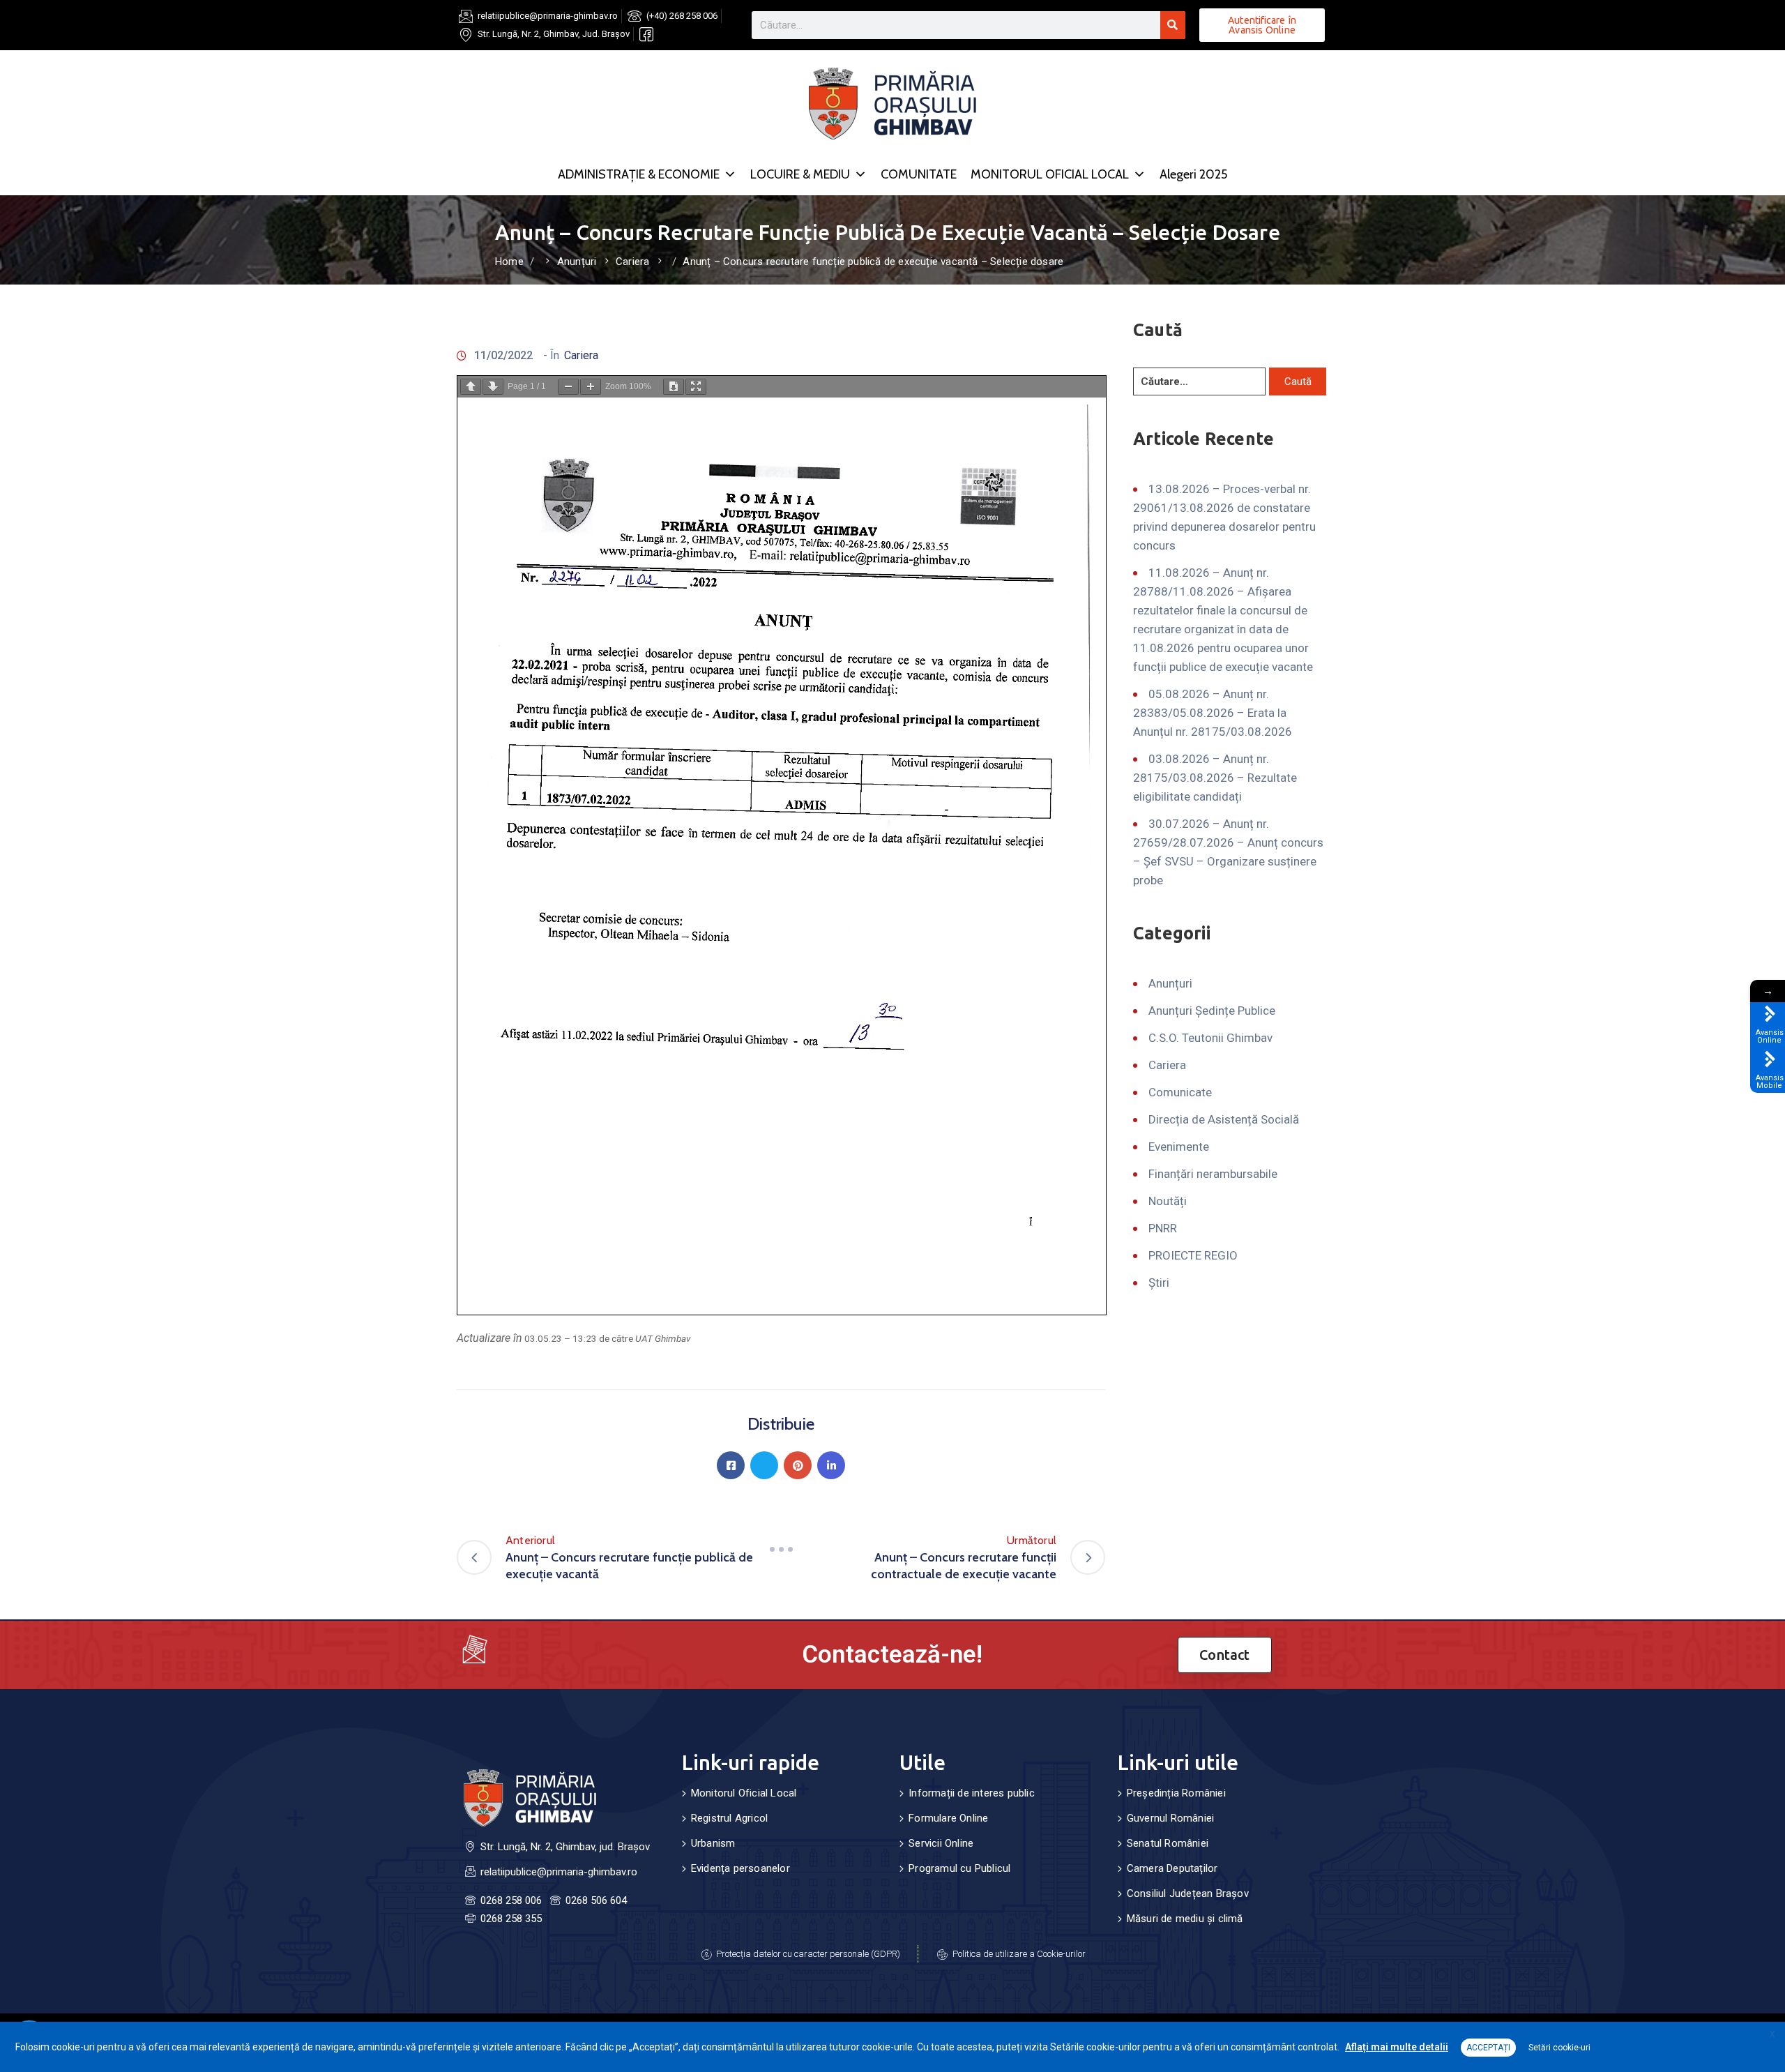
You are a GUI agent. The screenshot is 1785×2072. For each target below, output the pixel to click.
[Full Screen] (696, 387)
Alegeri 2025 (1193, 174)
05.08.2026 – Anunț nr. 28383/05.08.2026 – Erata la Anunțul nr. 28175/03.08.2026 (1213, 713)
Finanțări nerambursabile (1213, 1174)
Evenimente (1179, 1147)
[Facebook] (731, 1465)
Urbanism (713, 1843)
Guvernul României (1170, 1818)
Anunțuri (577, 262)
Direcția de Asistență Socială (1224, 1119)
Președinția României (1176, 1793)
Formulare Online (948, 1818)
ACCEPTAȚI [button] (1488, 2048)
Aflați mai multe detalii (1397, 2047)
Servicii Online (941, 1843)
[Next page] (493, 387)
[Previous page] (471, 387)
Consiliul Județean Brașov (1188, 1893)
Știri (1159, 1283)
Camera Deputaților (1172, 1868)
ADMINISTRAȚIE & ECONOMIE (639, 174)
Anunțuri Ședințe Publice (1212, 1011)
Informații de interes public (972, 1793)
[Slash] (781, 1549)
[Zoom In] (591, 387)
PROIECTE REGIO (1193, 1255)
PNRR (1163, 1228)
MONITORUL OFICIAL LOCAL (1050, 174)
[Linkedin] (831, 1465)
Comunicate (1180, 1092)
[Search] (1173, 25)
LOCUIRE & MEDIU (800, 174)
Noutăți (1168, 1201)
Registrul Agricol (729, 1818)
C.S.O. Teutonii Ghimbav (1210, 1038)
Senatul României (1168, 1843)
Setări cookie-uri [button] (1559, 2048)
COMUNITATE (919, 174)
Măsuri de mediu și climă (1185, 1919)
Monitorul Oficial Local (744, 1793)
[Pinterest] (798, 1465)
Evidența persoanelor (740, 1868)
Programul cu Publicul (959, 1868)
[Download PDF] (674, 387)
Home (509, 262)
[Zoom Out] (568, 387)
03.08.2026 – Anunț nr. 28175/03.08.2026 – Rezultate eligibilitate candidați (1215, 778)
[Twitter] (764, 1465)
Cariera (632, 262)
